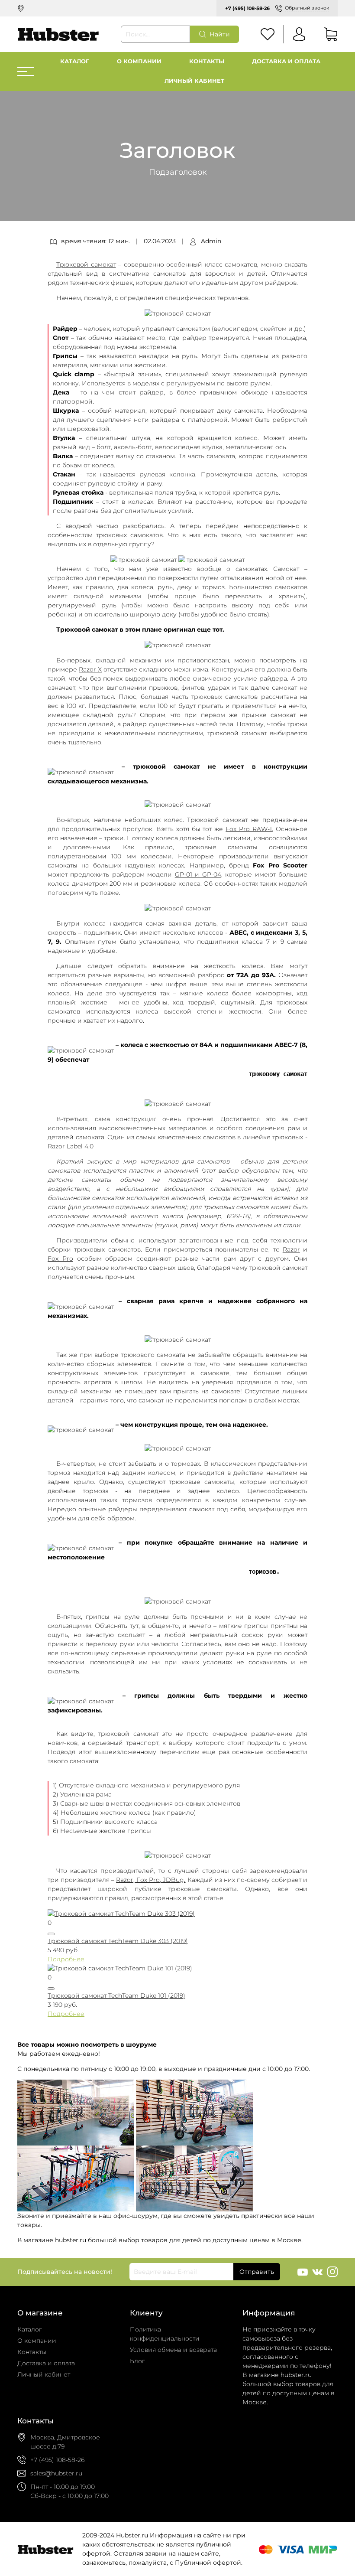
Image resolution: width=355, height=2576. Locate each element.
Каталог (75, 61)
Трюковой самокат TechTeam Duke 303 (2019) (118, 1941)
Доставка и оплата (286, 61)
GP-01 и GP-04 (198, 874)
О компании (139, 61)
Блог (137, 2361)
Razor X (90, 669)
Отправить (257, 2272)
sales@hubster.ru (56, 2473)
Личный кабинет (194, 81)
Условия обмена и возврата (173, 2350)
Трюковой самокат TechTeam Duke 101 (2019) (116, 1996)
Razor (291, 1249)
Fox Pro (60, 1259)
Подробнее (66, 1959)
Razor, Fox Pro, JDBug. (151, 1880)
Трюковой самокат (86, 264)
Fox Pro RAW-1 (249, 829)
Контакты (207, 61)
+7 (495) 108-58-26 (247, 8)
